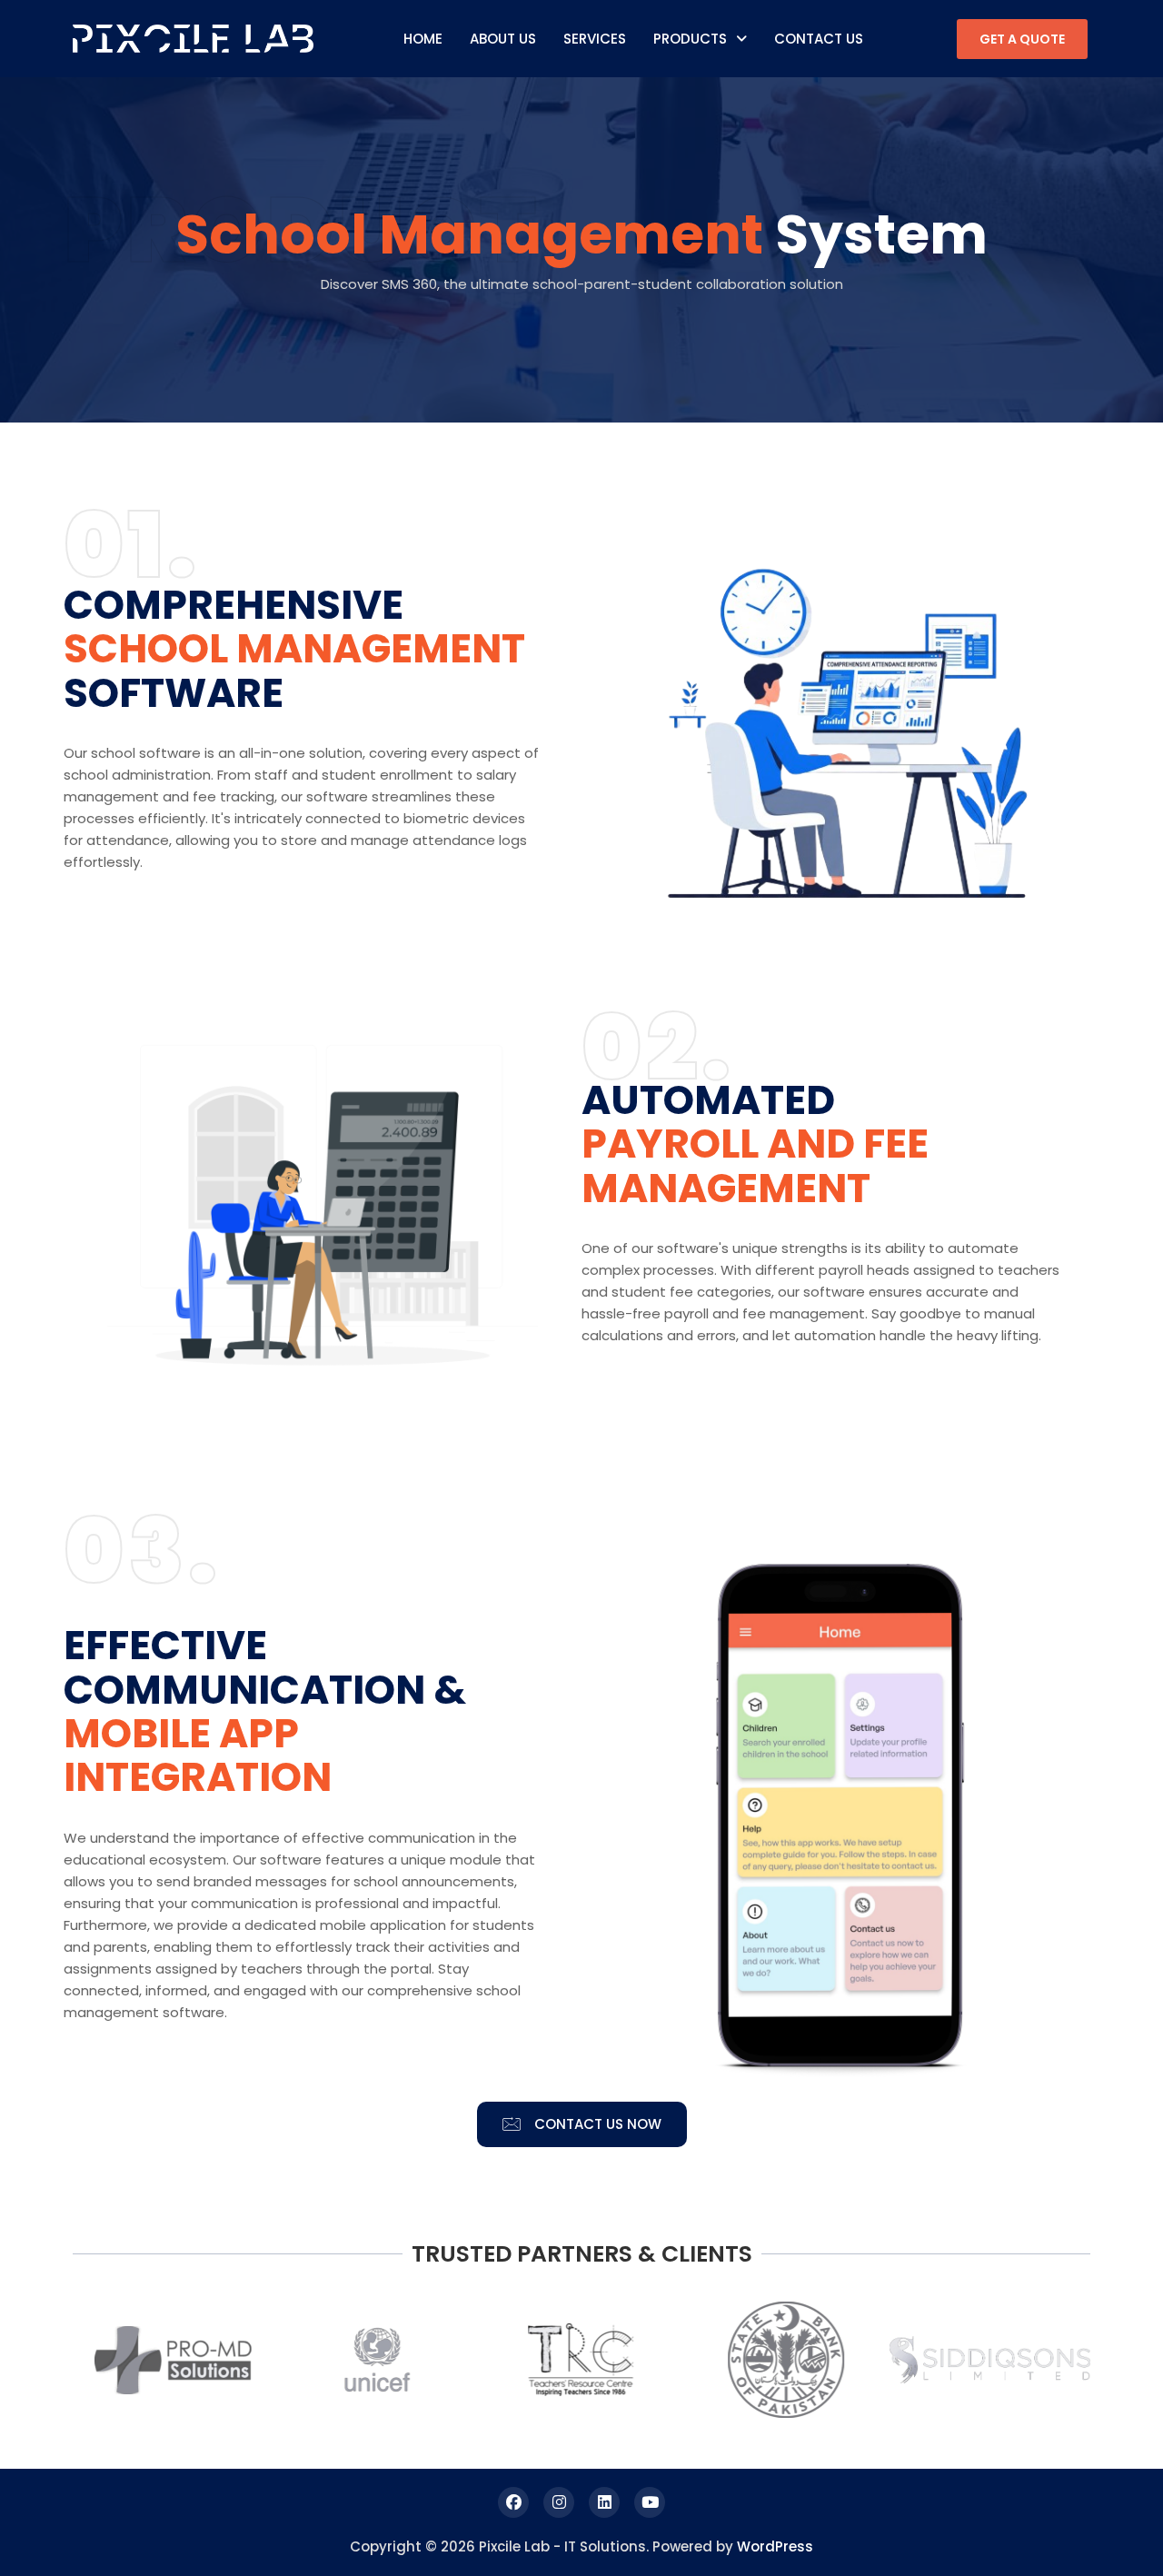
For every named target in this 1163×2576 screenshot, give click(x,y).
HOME (423, 39)
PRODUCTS (690, 39)
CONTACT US (819, 39)
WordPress (775, 2546)
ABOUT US (503, 39)
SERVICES (595, 39)
